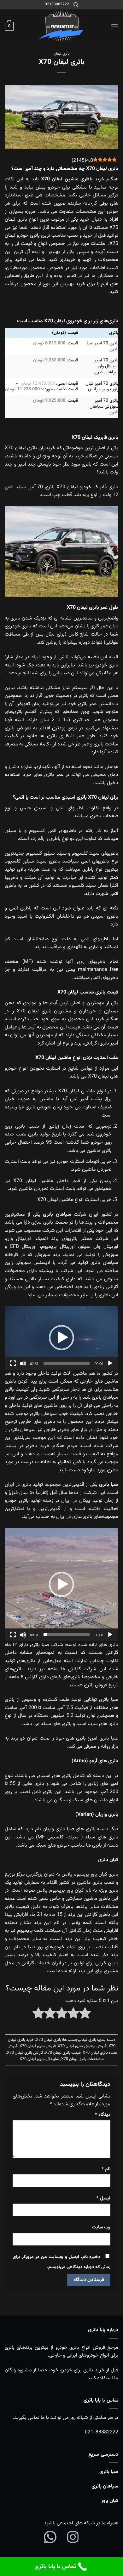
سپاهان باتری (105, 2486)
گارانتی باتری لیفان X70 (25, 2053)
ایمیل (103, 2198)
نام (106, 2169)
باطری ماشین (79, 179)
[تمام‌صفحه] (13, 1363)
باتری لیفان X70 (49, 2040)
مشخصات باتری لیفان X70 (82, 2059)
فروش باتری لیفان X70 (38, 2046)
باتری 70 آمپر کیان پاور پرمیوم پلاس (102, 387)
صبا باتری (109, 2472)
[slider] (67, 1363)
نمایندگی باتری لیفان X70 (39, 2059)
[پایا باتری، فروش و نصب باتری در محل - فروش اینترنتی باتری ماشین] (61, 26)
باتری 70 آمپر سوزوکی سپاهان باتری (104, 406)
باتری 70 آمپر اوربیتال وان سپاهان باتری (106, 366)
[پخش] (110, 1363)
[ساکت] (23, 1363)
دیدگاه (103, 2115)
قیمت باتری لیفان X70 (63, 2053)
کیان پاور (110, 2501)
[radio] (85, 2015)
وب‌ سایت (101, 2227)
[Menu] (114, 26)
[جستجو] (76, 5)
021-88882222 (102, 2432)
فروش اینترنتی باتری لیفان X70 (82, 2046)
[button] (61, 1338)
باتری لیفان (61, 54)
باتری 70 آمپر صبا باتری (102, 346)
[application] (61, 1338)
